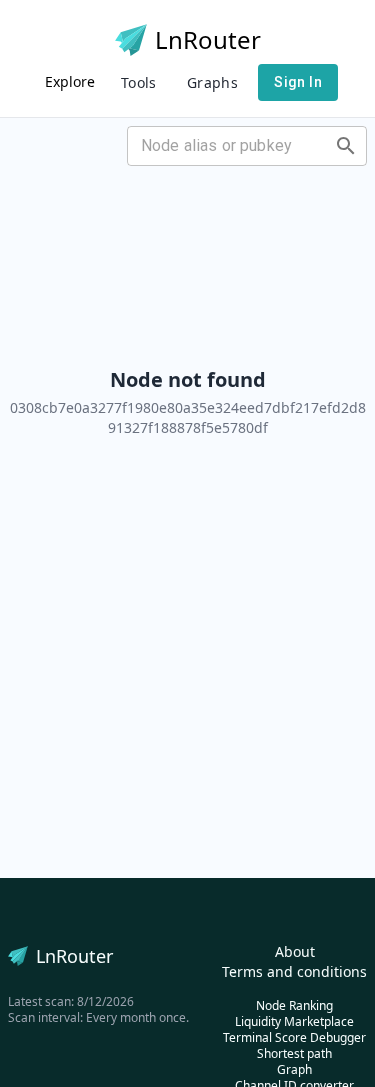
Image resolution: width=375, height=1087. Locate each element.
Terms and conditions (294, 971)
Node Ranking (294, 1005)
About (295, 951)
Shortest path (294, 1053)
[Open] (346, 146)
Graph (294, 1069)
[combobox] (230, 146)
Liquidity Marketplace (294, 1021)
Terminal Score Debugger (294, 1037)
